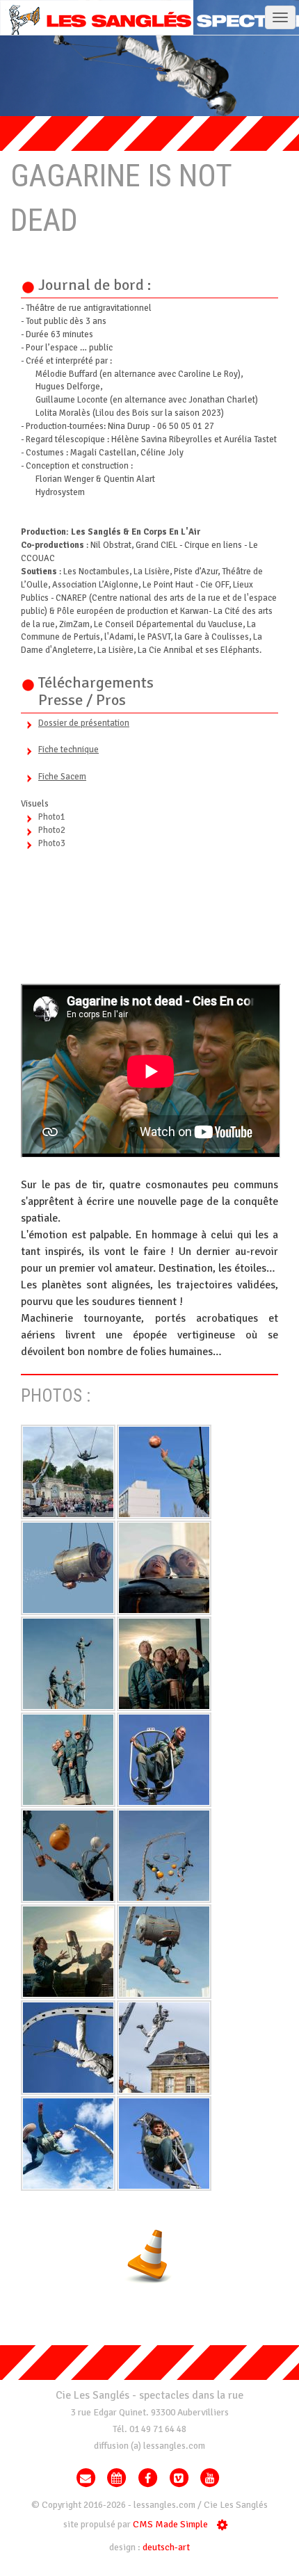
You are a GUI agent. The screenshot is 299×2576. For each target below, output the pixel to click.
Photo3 (52, 843)
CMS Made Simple (170, 2525)
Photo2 (52, 830)
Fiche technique (68, 750)
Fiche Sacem (62, 777)
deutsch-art (166, 2547)
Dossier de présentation (84, 723)
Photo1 (52, 817)
